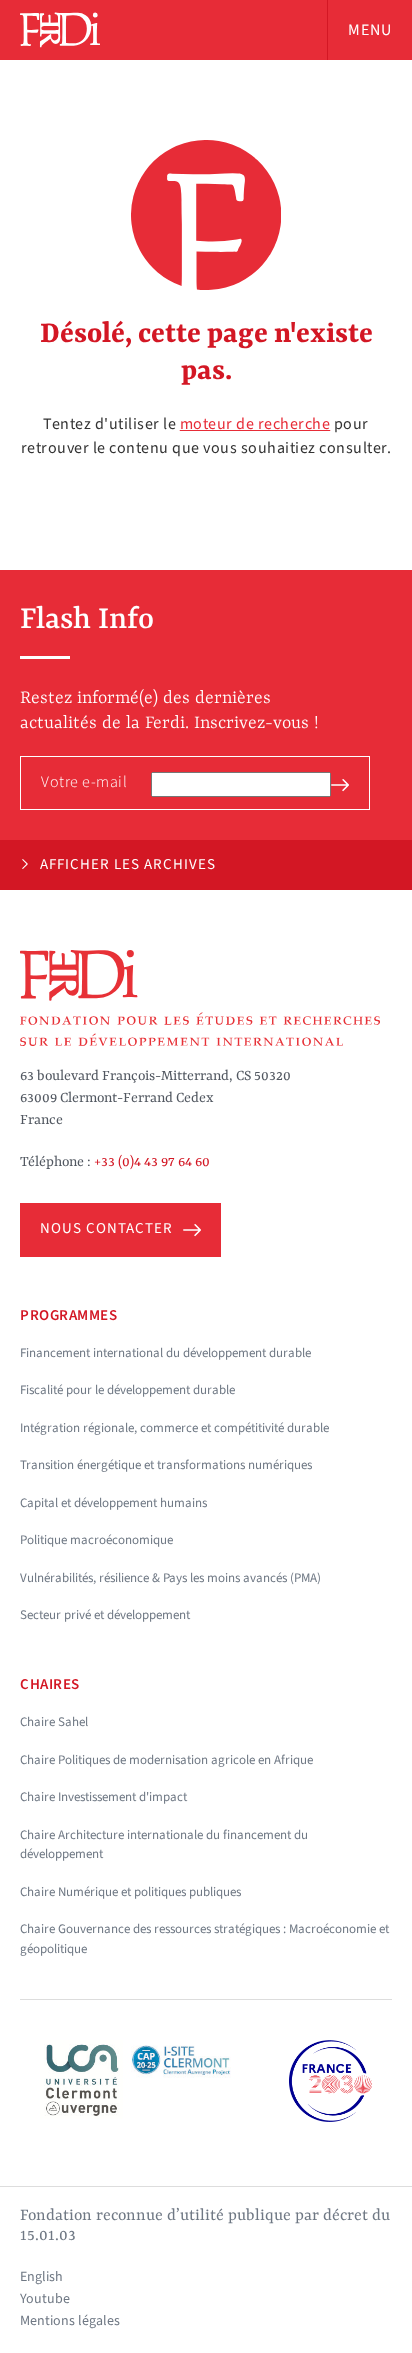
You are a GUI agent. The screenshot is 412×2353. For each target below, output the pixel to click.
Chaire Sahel (54, 1722)
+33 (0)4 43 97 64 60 (152, 1162)
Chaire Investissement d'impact (103, 1797)
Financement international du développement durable (165, 1353)
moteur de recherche (255, 424)
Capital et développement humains (113, 1503)
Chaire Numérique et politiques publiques (130, 1892)
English (41, 2277)
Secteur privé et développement (105, 1615)
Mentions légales (70, 2321)
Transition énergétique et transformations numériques (166, 1465)
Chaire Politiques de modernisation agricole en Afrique (166, 1760)
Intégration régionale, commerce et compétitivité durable (174, 1428)
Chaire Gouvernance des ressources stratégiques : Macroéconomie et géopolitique (204, 1939)
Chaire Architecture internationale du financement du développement (164, 1845)
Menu (370, 30)
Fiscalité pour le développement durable (127, 1390)
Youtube (45, 2299)
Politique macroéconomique (96, 1540)
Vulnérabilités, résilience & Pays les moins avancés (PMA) (170, 1578)
